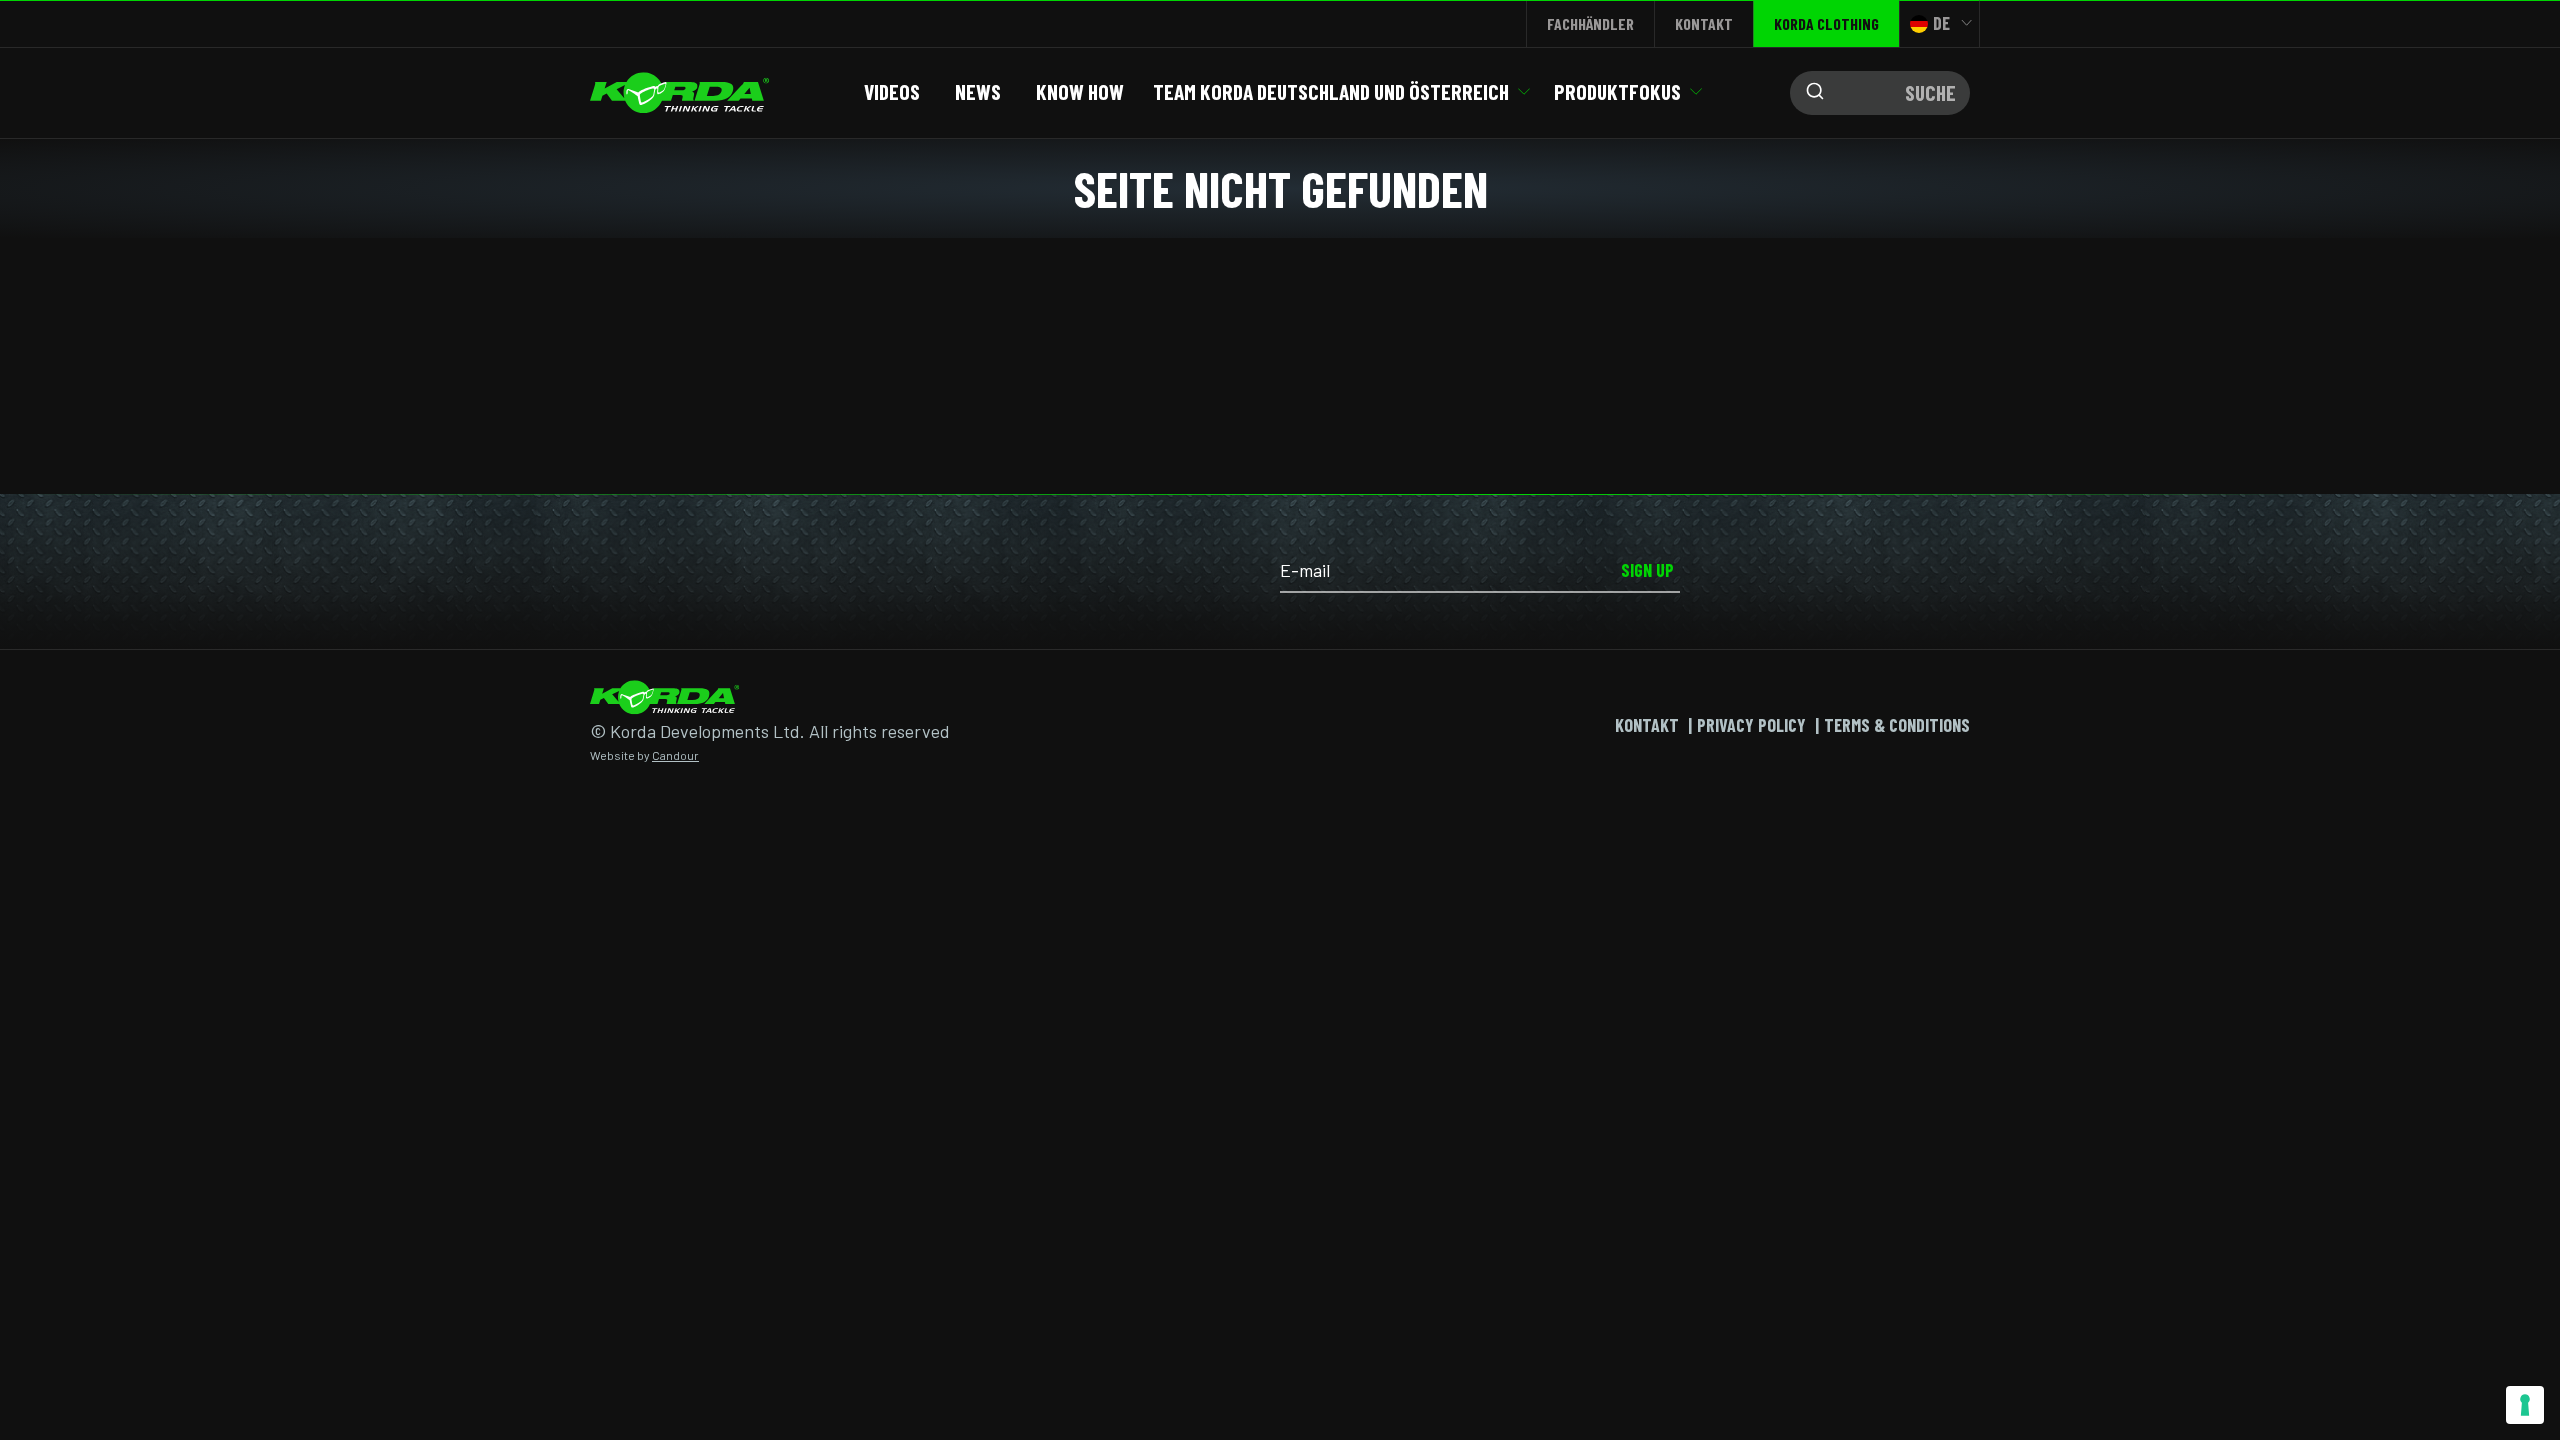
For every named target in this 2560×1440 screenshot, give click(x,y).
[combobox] (1880, 93)
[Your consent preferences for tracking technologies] (2525, 1405)
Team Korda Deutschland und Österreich (1331, 91)
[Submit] (1810, 93)
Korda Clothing (1826, 23)
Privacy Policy (1751, 725)
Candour (675, 755)
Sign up (1647, 570)
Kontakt (1704, 23)
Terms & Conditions (1897, 725)
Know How (1080, 91)
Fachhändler (1590, 23)
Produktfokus (1617, 91)
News (978, 91)
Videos (892, 91)
